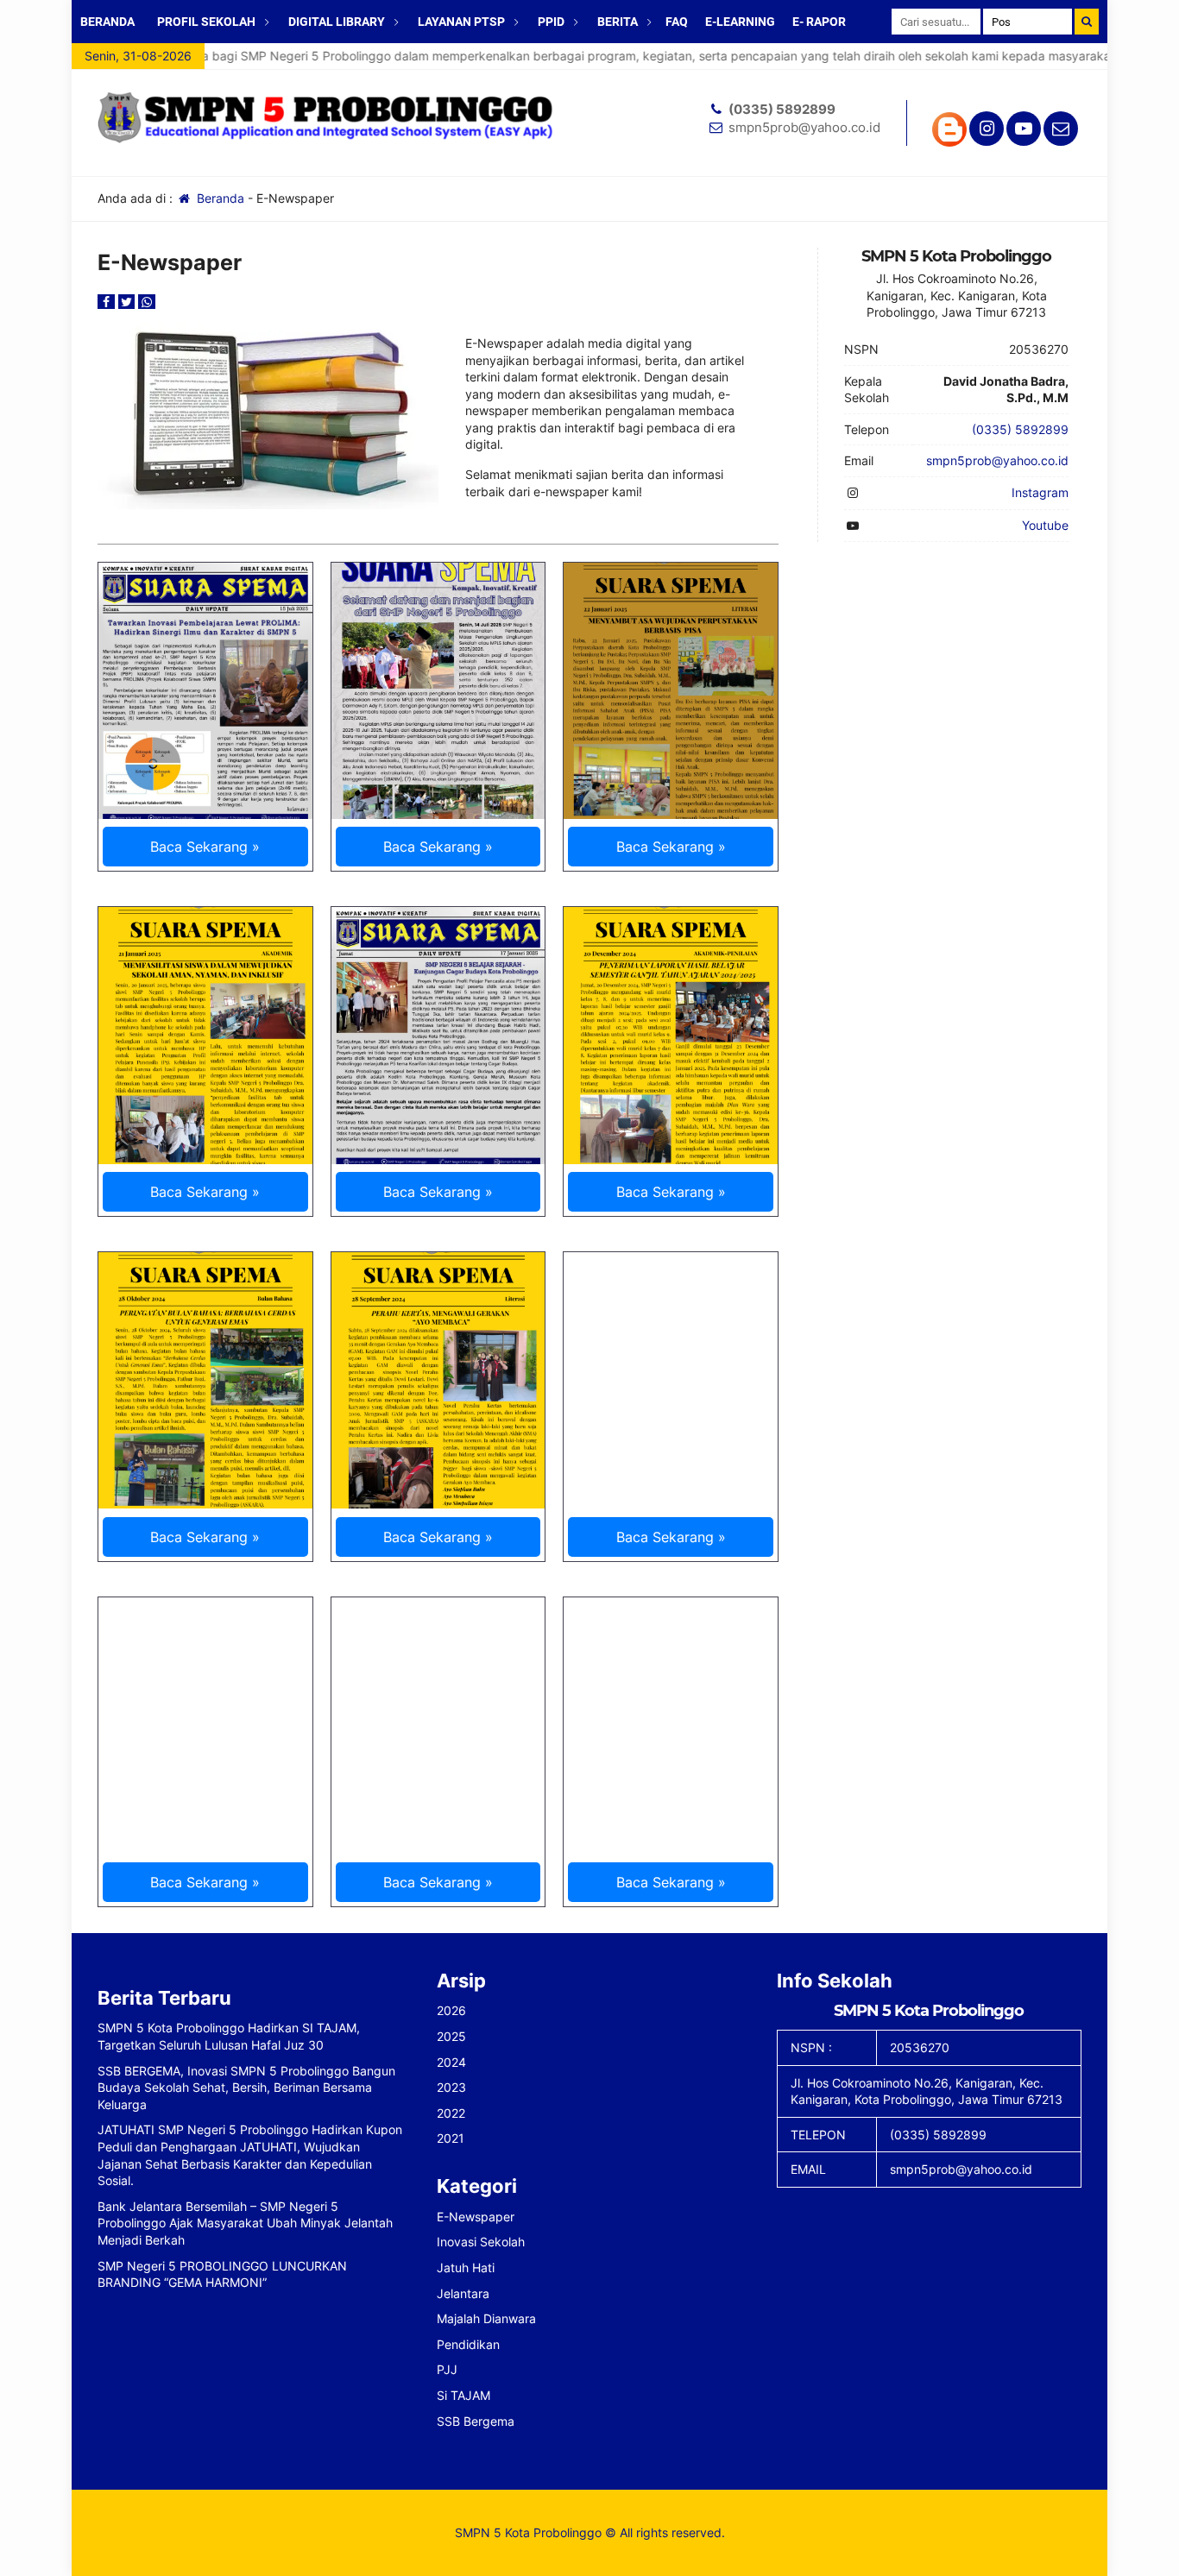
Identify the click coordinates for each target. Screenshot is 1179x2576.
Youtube (1045, 525)
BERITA (618, 22)
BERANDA (107, 22)
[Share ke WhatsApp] (147, 302)
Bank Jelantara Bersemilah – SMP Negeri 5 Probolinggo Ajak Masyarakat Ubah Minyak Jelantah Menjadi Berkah (245, 2223)
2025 (451, 2036)
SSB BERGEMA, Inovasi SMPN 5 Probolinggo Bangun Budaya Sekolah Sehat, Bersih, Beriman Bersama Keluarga (246, 2088)
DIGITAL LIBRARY (337, 22)
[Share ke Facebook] (108, 302)
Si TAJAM (463, 2395)
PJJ (447, 2369)
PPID (551, 22)
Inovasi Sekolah (481, 2242)
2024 (451, 2062)
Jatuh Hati (466, 2267)
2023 (451, 2087)
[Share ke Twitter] (129, 302)
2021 (451, 2138)
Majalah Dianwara (486, 2318)
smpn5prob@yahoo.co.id (804, 127)
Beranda (219, 198)
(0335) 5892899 (782, 109)
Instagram (1040, 492)
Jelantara (463, 2293)
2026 (451, 2010)
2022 (451, 2113)
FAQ (677, 22)
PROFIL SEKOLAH (206, 22)
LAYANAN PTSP (461, 22)
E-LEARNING (740, 22)
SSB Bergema (476, 2421)
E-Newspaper (476, 2217)
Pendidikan (468, 2344)
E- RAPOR (819, 22)
